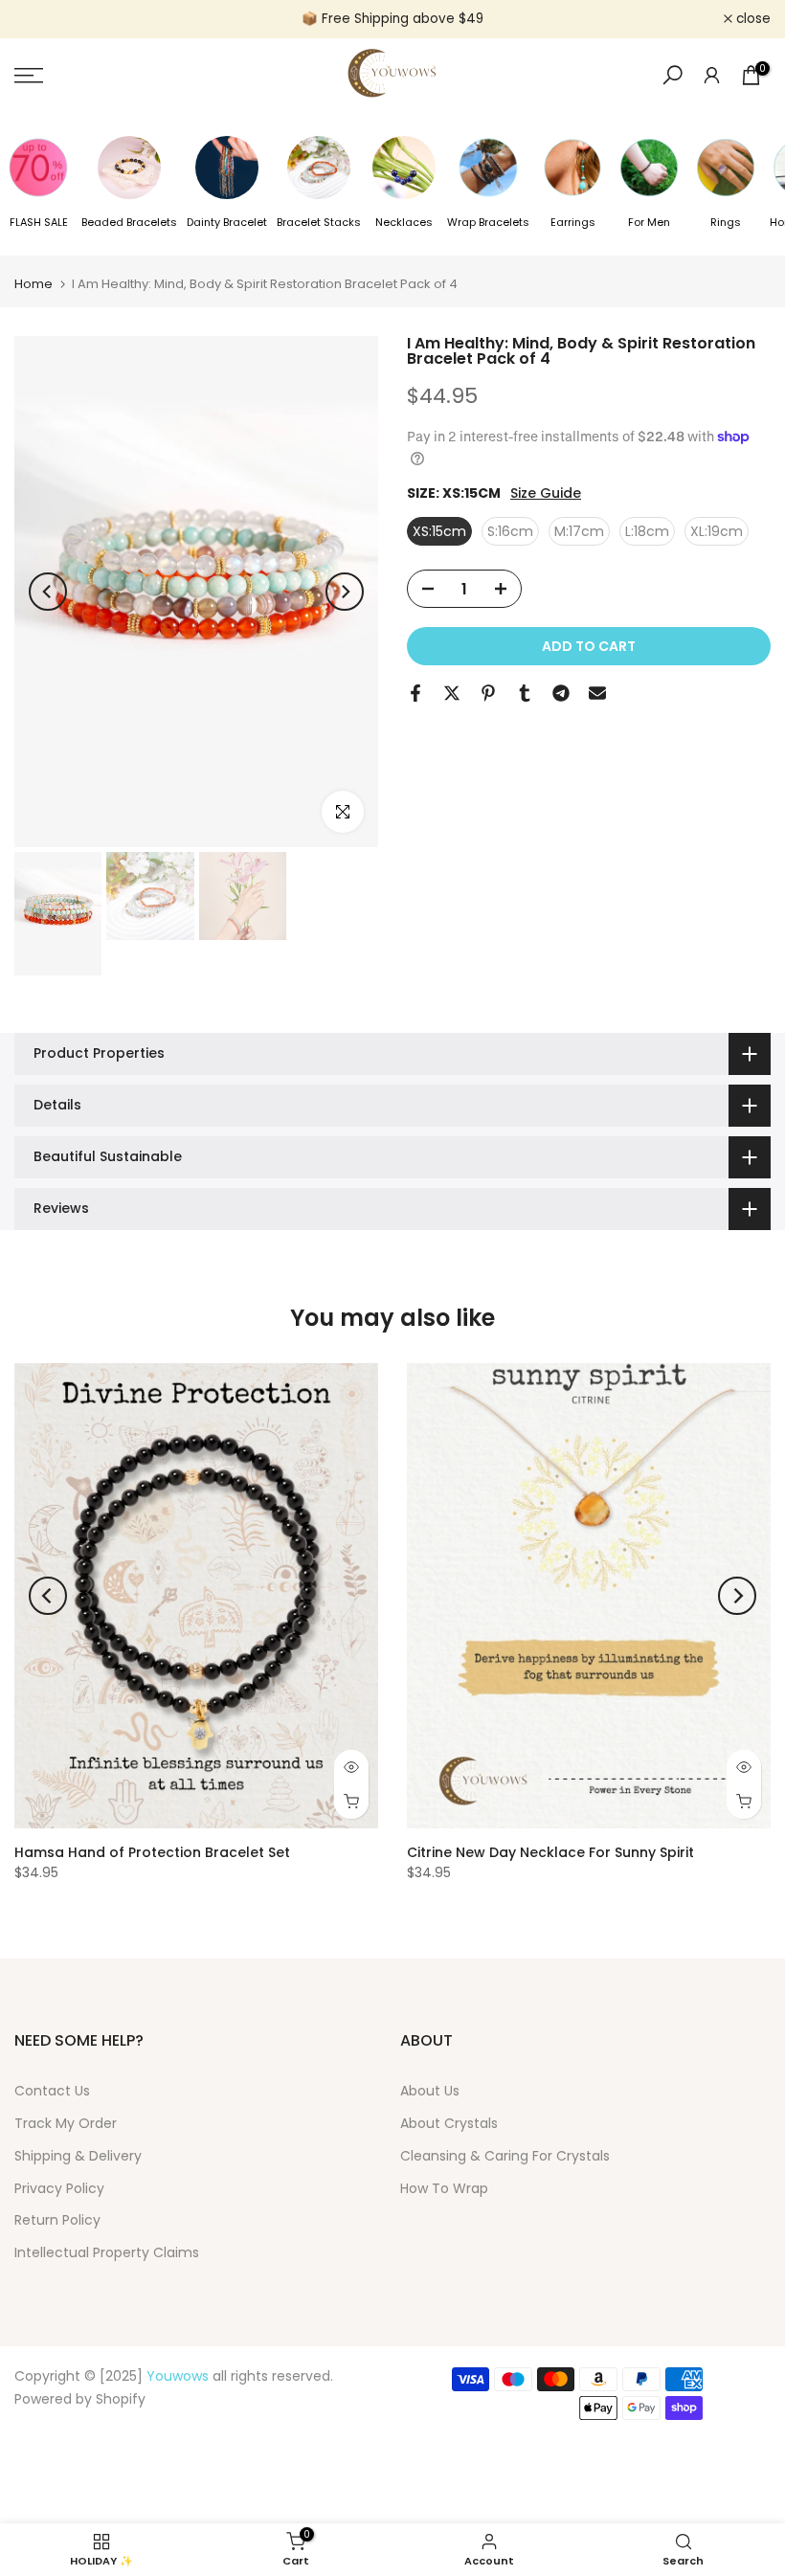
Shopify (121, 2399)
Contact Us (52, 2091)
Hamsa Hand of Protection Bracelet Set (152, 1851)
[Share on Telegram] (561, 693)
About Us (430, 2091)
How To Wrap (444, 2188)
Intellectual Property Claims (107, 2252)
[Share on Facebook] (415, 693)
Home (34, 284)
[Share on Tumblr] (525, 693)
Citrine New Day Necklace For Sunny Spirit (550, 1851)
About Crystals (449, 2123)
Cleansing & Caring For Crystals (505, 2156)
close (42, 19)
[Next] (345, 592)
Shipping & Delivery (78, 2156)
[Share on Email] (597, 693)
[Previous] (48, 592)
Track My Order (66, 2123)
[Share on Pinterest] (488, 693)
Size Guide (546, 493)
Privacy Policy (59, 2188)
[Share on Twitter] (452, 693)
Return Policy (57, 2220)
